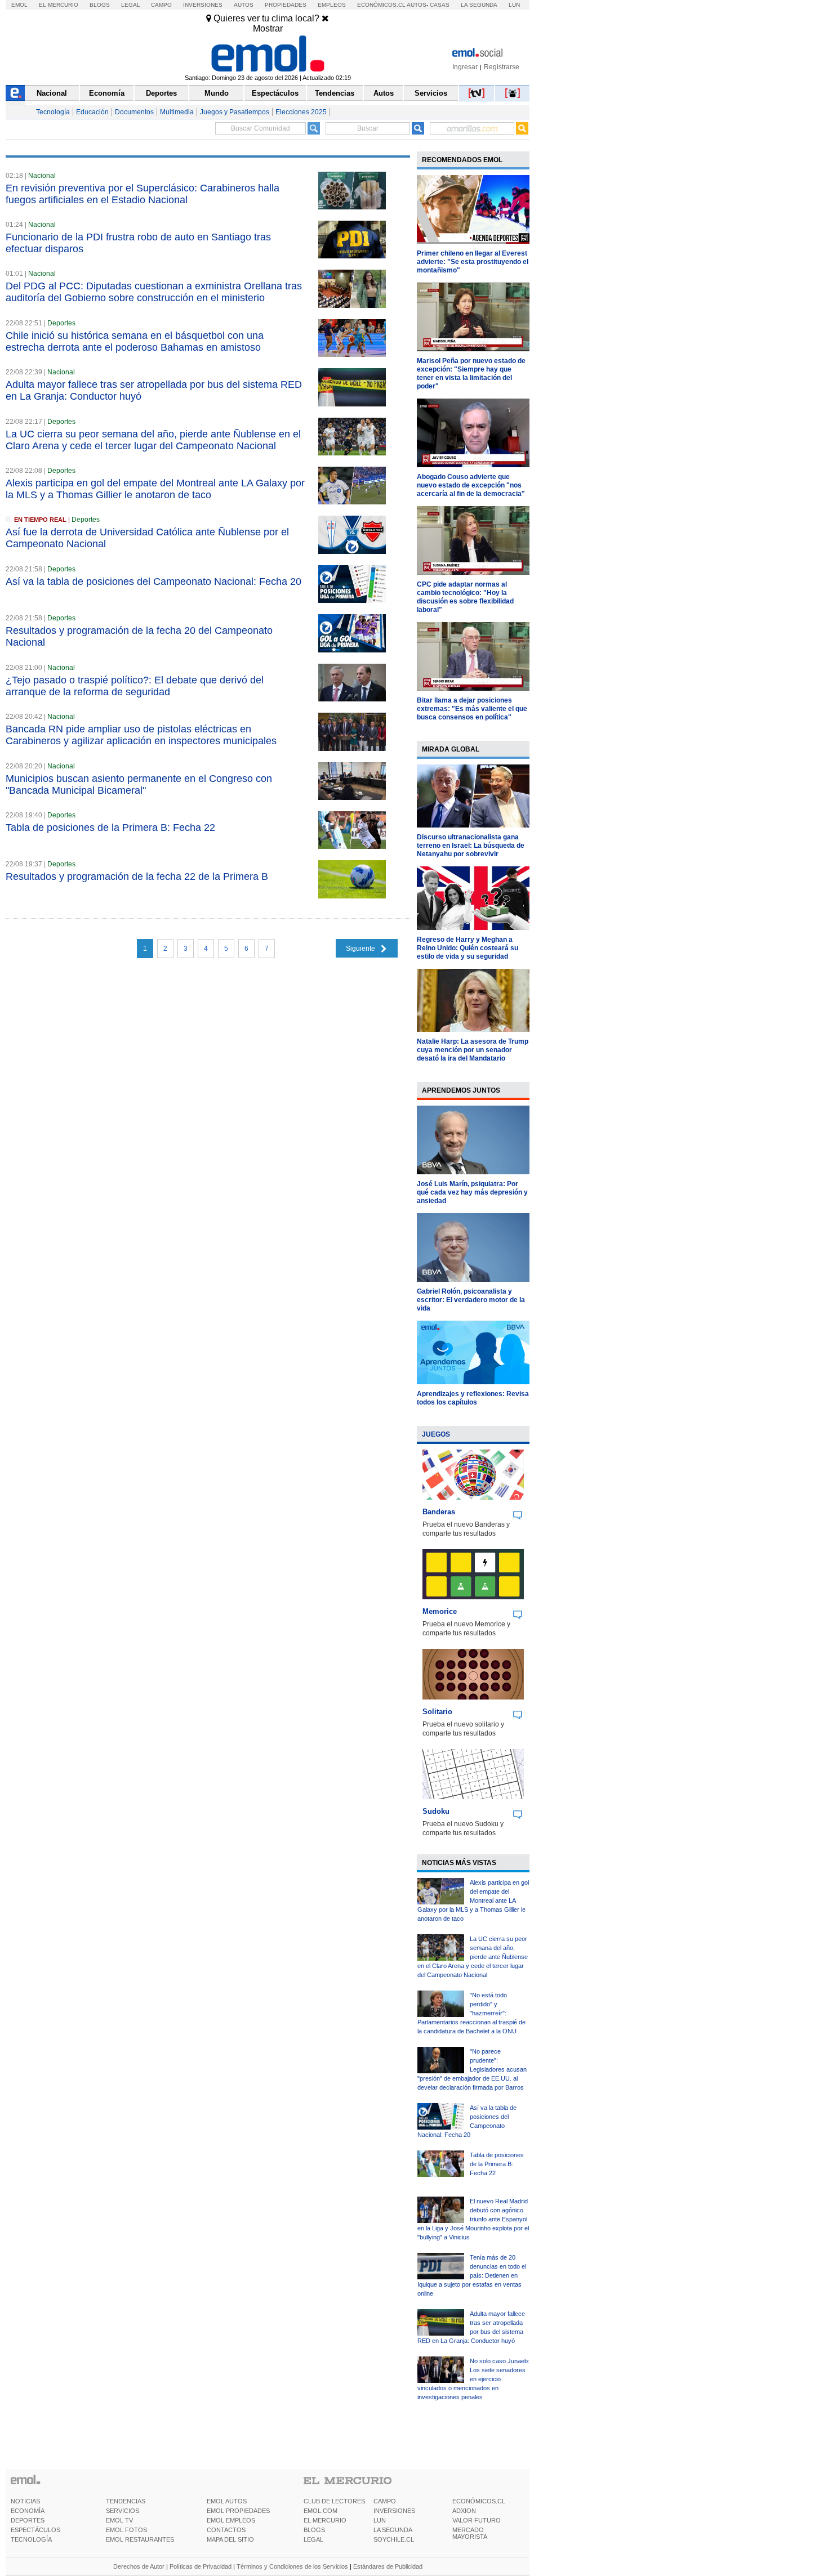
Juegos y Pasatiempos (235, 112)
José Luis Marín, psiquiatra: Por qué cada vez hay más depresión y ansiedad (472, 1192)
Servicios (431, 93)
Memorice (440, 1611)
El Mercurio (59, 5)
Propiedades (286, 5)
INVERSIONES (394, 2511)
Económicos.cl (381, 5)
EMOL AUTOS (227, 2501)
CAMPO (385, 2501)
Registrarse (502, 67)
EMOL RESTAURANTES (140, 2539)
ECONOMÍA (28, 2511)
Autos (244, 5)
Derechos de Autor (139, 2566)
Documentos (134, 112)
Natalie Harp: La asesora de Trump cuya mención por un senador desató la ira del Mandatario (473, 1050)
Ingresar (465, 67)
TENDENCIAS (126, 2501)
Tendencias (335, 93)
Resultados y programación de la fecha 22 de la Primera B (137, 876)
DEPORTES (28, 2520)
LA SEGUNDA (393, 2530)
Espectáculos (275, 93)
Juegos (436, 1434)
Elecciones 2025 (301, 112)
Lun (514, 5)
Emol (19, 5)
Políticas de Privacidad (201, 2566)
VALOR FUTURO (477, 2520)
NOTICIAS (25, 2501)
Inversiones (203, 5)
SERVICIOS (123, 2511)
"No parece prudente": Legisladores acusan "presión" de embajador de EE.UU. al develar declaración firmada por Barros (472, 2069)
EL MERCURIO (325, 2520)
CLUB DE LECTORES (334, 2501)
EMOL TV (119, 2520)
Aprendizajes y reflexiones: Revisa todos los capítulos (473, 1398)
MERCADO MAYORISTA (470, 2533)
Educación (92, 112)
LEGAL (313, 2539)
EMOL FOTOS (126, 2530)
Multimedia (177, 112)
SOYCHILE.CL (394, 2539)
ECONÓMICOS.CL (479, 2501)
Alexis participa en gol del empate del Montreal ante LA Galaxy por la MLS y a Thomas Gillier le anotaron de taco (155, 489)
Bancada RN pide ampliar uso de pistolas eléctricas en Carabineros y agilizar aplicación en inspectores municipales (141, 735)
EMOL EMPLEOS (231, 2520)
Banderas (439, 1512)
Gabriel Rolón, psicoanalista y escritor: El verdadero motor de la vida (471, 1300)
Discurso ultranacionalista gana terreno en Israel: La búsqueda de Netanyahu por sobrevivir (471, 846)
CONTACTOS (226, 2530)
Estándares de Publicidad (388, 2566)
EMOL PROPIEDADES (238, 2511)
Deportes (161, 93)
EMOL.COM (320, 2511)
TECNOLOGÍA (31, 2539)
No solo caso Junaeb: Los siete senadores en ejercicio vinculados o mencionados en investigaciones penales (473, 2379)
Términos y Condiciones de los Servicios (292, 2566)
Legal (131, 5)
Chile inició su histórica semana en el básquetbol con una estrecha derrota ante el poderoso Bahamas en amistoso (135, 341)
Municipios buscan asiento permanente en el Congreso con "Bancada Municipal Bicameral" (139, 784)
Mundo (217, 93)
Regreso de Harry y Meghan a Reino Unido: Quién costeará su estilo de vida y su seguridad (468, 948)
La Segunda (479, 5)
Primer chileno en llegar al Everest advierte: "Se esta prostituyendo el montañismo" (473, 262)
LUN (380, 2520)
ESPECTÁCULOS (35, 2530)
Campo (161, 5)
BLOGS (314, 2530)
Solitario (437, 1712)
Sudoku (436, 1811)
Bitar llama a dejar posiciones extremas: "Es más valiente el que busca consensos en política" (472, 709)
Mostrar (268, 28)
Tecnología (53, 112)
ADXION (464, 2511)
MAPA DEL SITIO (230, 2539)
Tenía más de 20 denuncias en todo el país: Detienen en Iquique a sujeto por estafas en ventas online (472, 2275)
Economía (107, 93)
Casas (440, 5)
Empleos (332, 5)
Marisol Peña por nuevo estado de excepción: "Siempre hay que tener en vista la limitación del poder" (471, 374)
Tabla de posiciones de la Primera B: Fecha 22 (110, 828)
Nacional (52, 93)
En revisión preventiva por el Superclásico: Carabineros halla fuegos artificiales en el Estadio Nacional (143, 194)
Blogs (100, 5)
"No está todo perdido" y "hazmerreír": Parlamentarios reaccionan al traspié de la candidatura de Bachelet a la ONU (471, 2013)
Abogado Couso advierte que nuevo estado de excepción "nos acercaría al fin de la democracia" (471, 485)
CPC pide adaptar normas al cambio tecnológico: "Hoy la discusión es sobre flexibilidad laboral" (465, 597)
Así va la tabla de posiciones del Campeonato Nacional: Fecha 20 (153, 582)
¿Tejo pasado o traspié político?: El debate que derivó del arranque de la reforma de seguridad (135, 686)
